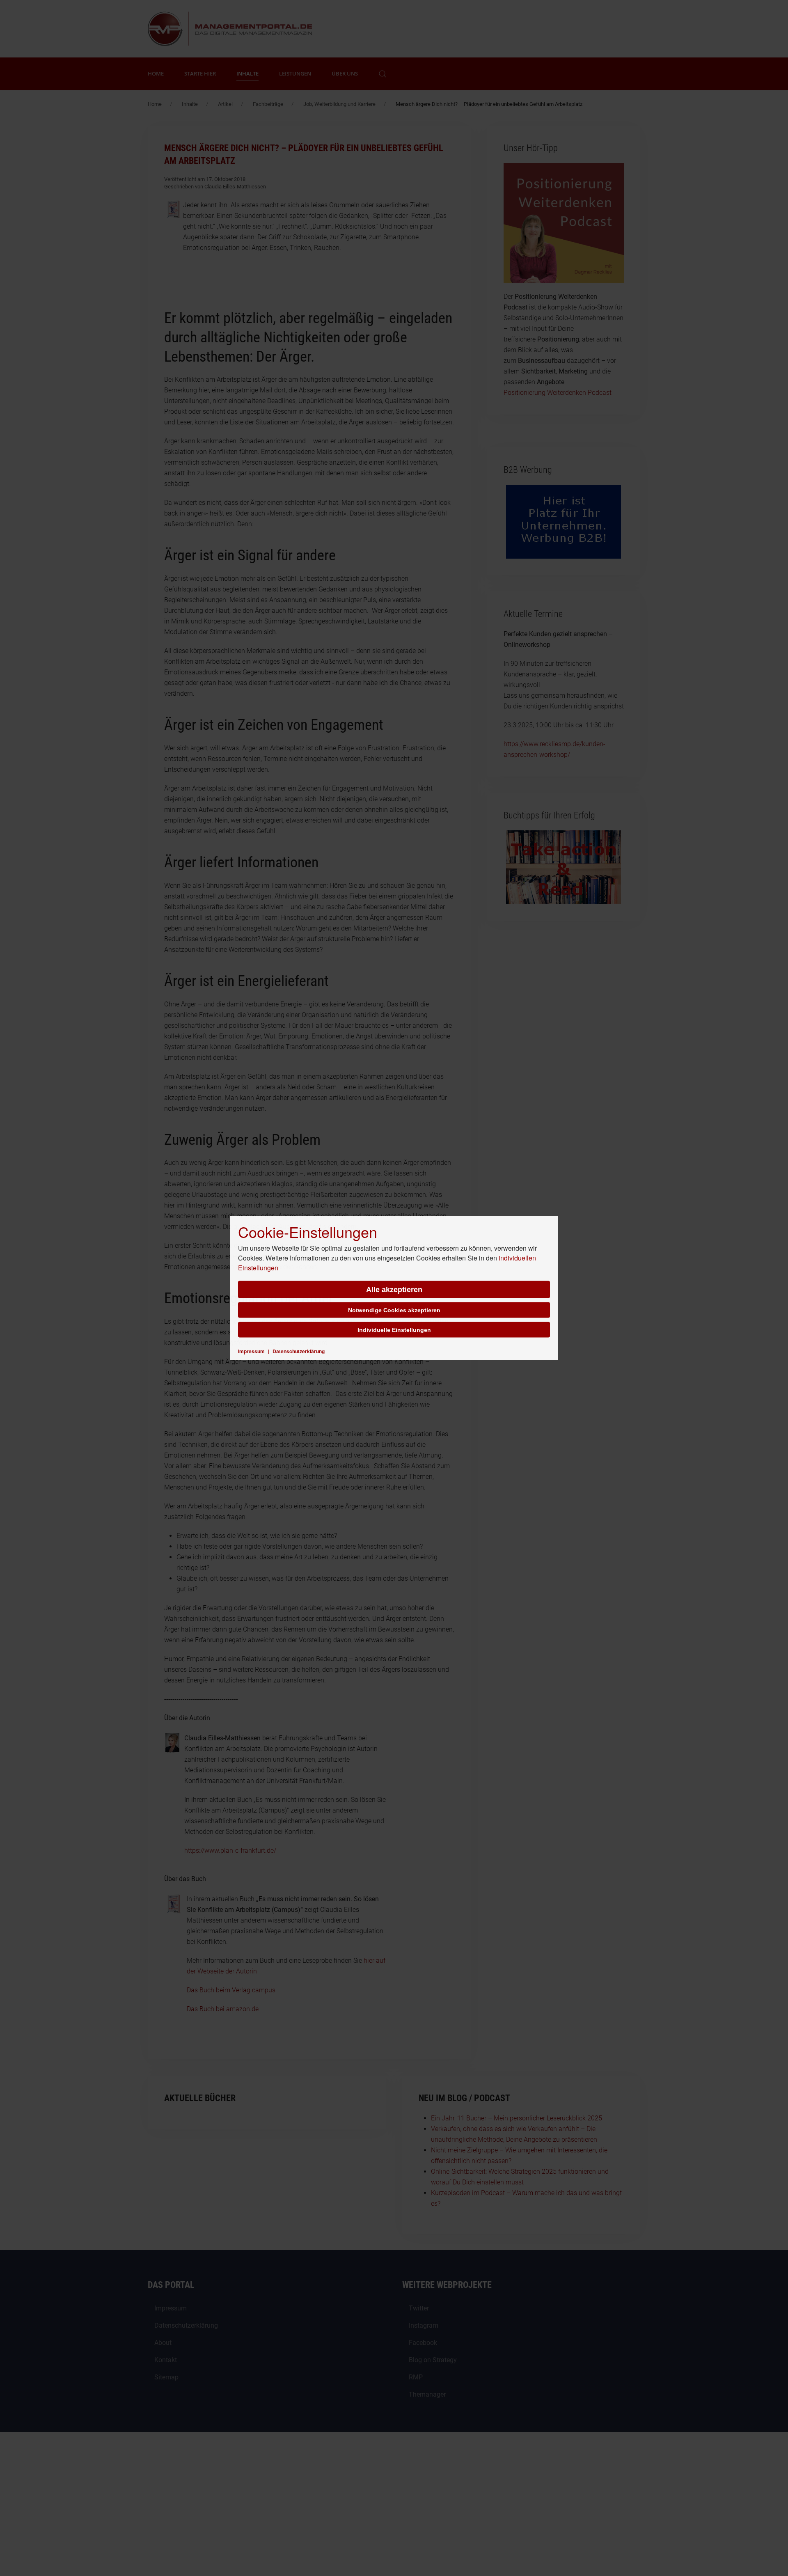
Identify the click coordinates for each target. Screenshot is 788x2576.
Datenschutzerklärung (299, 1351)
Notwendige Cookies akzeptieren (394, 1310)
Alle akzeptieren (394, 1290)
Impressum (251, 1351)
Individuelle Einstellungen (394, 1330)
